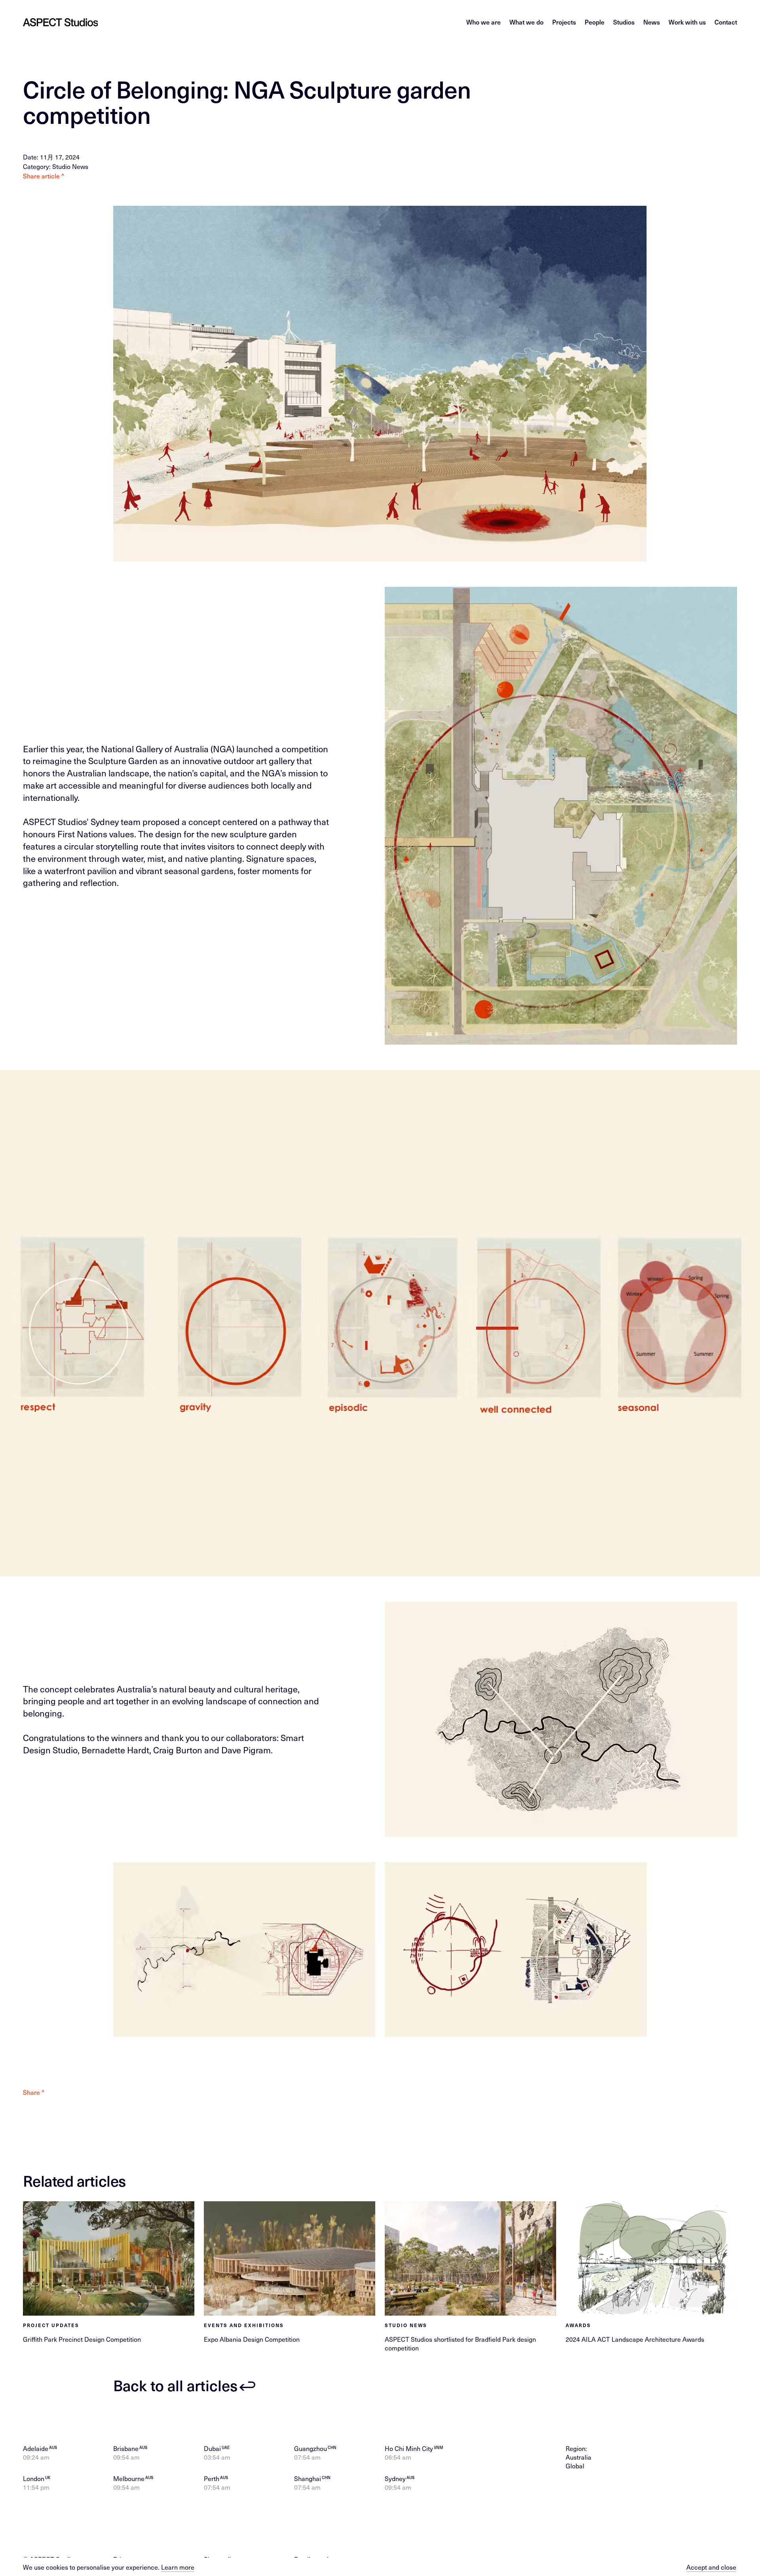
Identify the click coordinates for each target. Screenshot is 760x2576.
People (595, 22)
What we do (526, 22)
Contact (726, 22)
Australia (579, 2457)
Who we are (484, 22)
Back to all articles (175, 2385)
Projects (564, 22)
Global (575, 2466)
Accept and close (711, 2567)
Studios (624, 22)
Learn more (178, 2567)
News (652, 22)
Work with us (687, 22)
